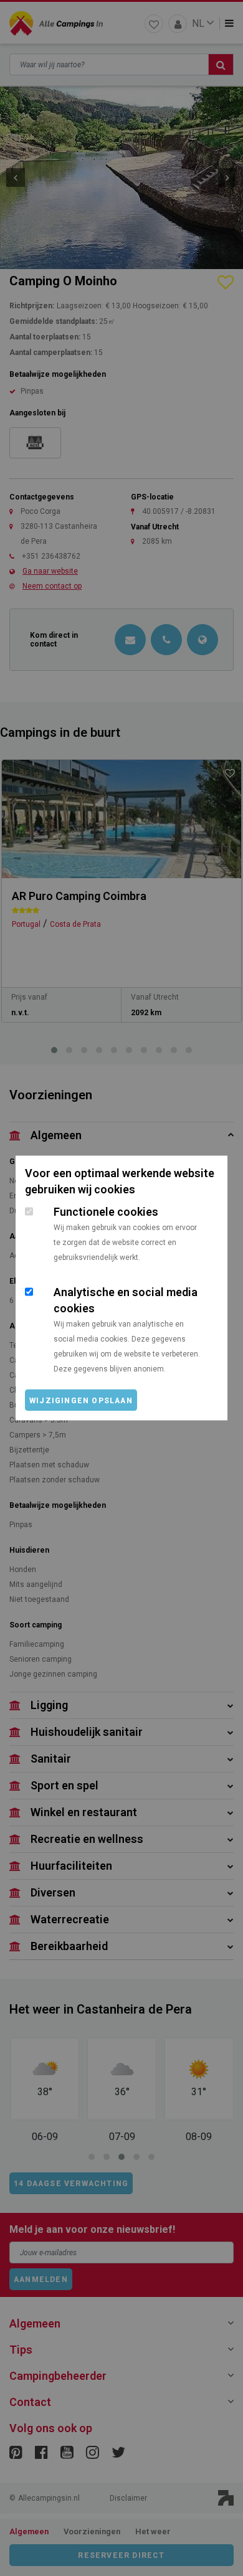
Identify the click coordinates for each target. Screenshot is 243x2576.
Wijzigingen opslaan (81, 1401)
